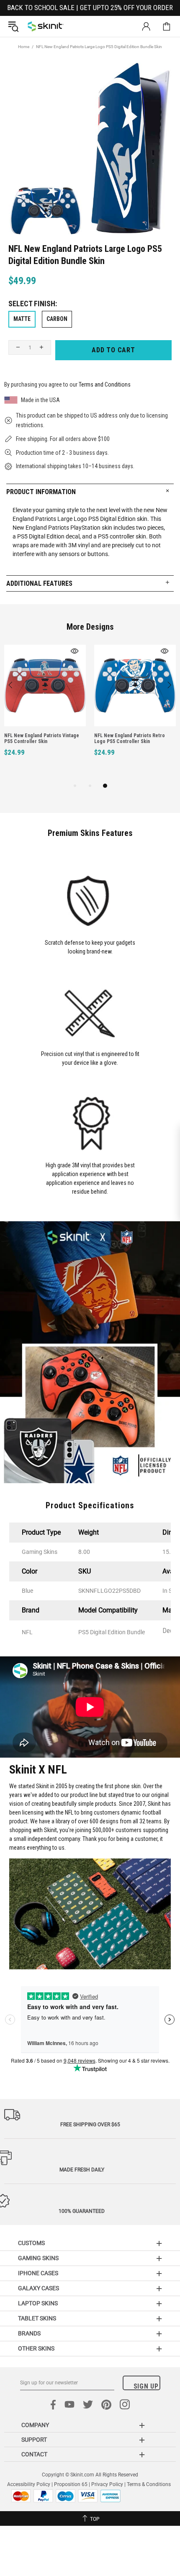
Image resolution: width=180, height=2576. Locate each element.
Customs (31, 2243)
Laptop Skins (38, 2303)
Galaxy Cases (39, 2288)
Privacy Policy (107, 2484)
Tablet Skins (37, 2318)
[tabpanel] (45, 710)
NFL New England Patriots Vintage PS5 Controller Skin (42, 738)
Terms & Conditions (149, 2484)
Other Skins (36, 2348)
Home (24, 47)
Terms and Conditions (105, 384)
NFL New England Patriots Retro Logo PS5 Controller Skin (130, 738)
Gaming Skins (38, 2258)
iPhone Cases (38, 2273)
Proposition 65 (71, 2484)
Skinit (46, 26)
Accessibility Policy (29, 2484)
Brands (29, 2333)
